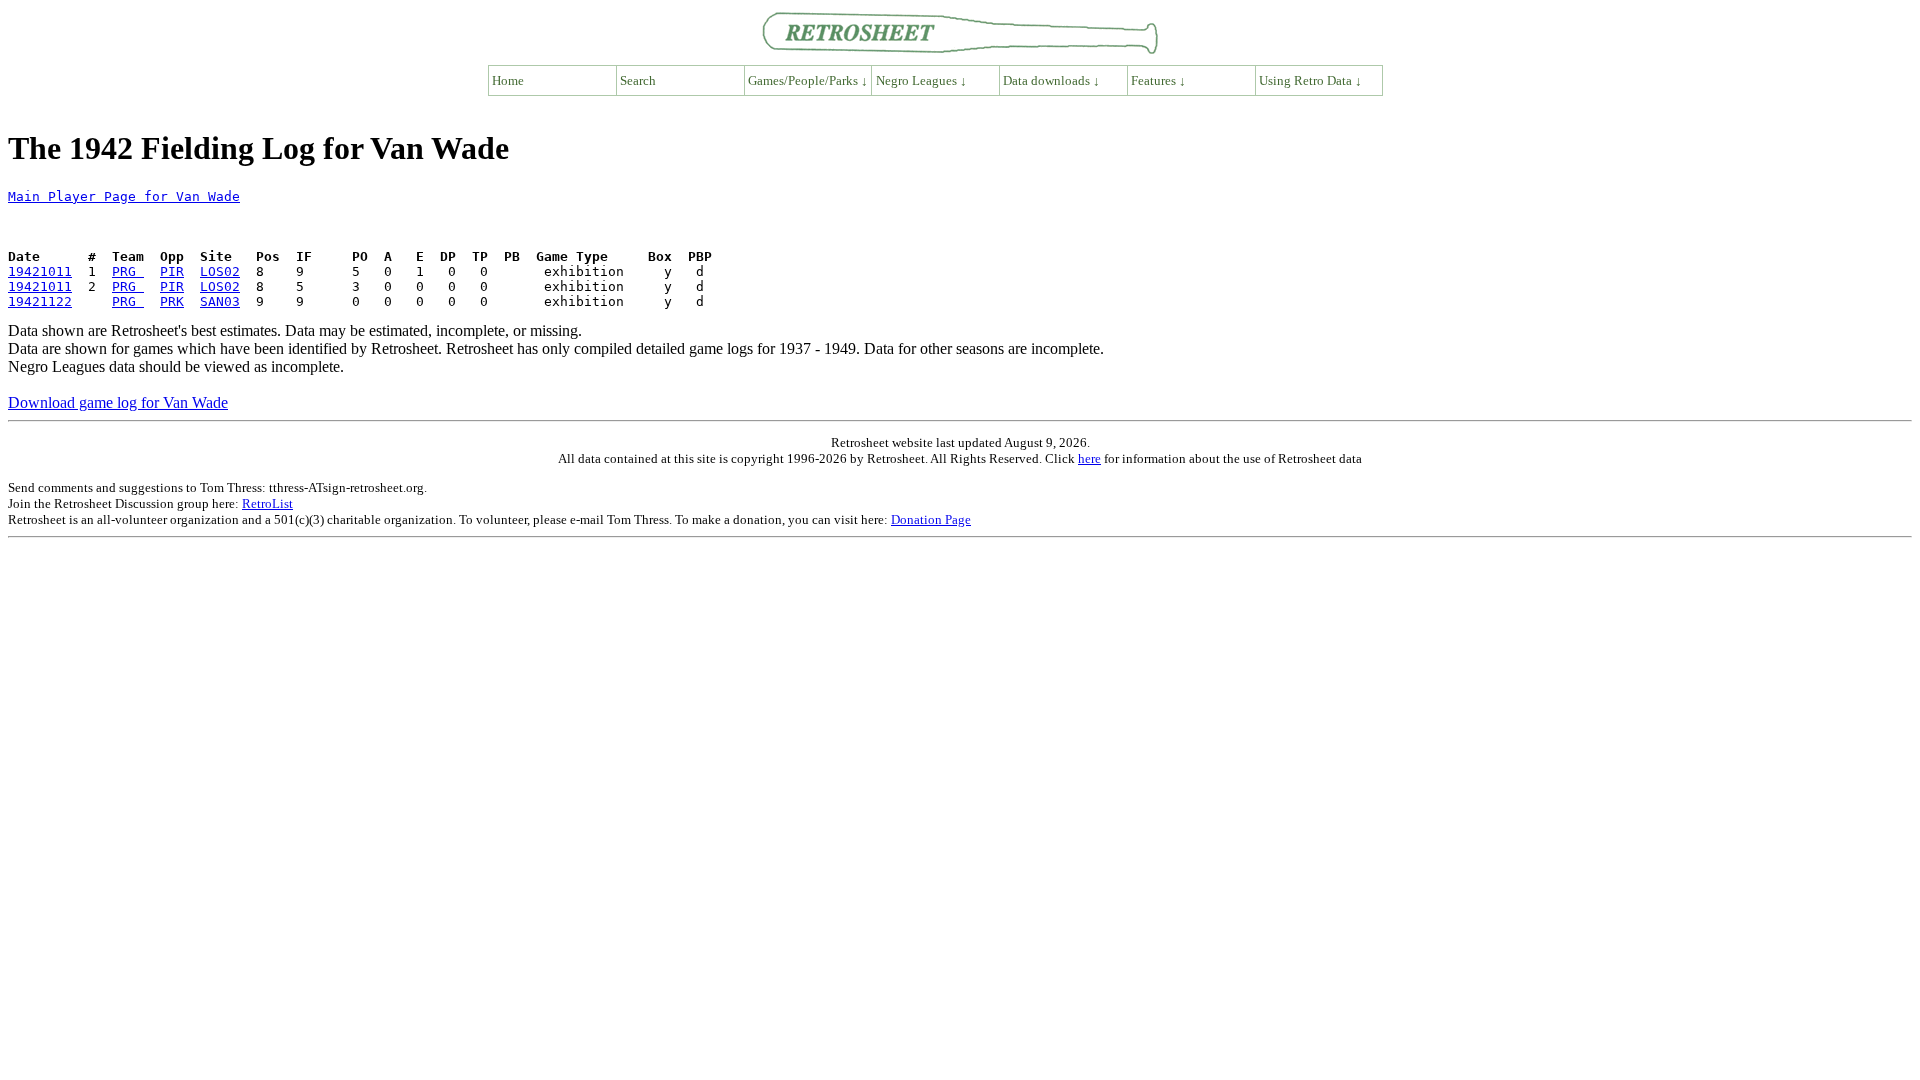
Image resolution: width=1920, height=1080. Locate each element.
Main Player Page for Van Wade (124, 196)
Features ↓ (1158, 80)
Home (508, 80)
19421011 (40, 271)
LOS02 (220, 271)
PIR (172, 271)
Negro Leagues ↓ (921, 80)
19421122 (40, 301)
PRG (128, 271)
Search (638, 80)
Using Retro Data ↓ (1310, 80)
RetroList (267, 503)
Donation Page (931, 519)
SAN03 (220, 301)
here (1089, 458)
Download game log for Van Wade (118, 402)
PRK (172, 301)
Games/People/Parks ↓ (808, 80)
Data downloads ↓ (1051, 80)
